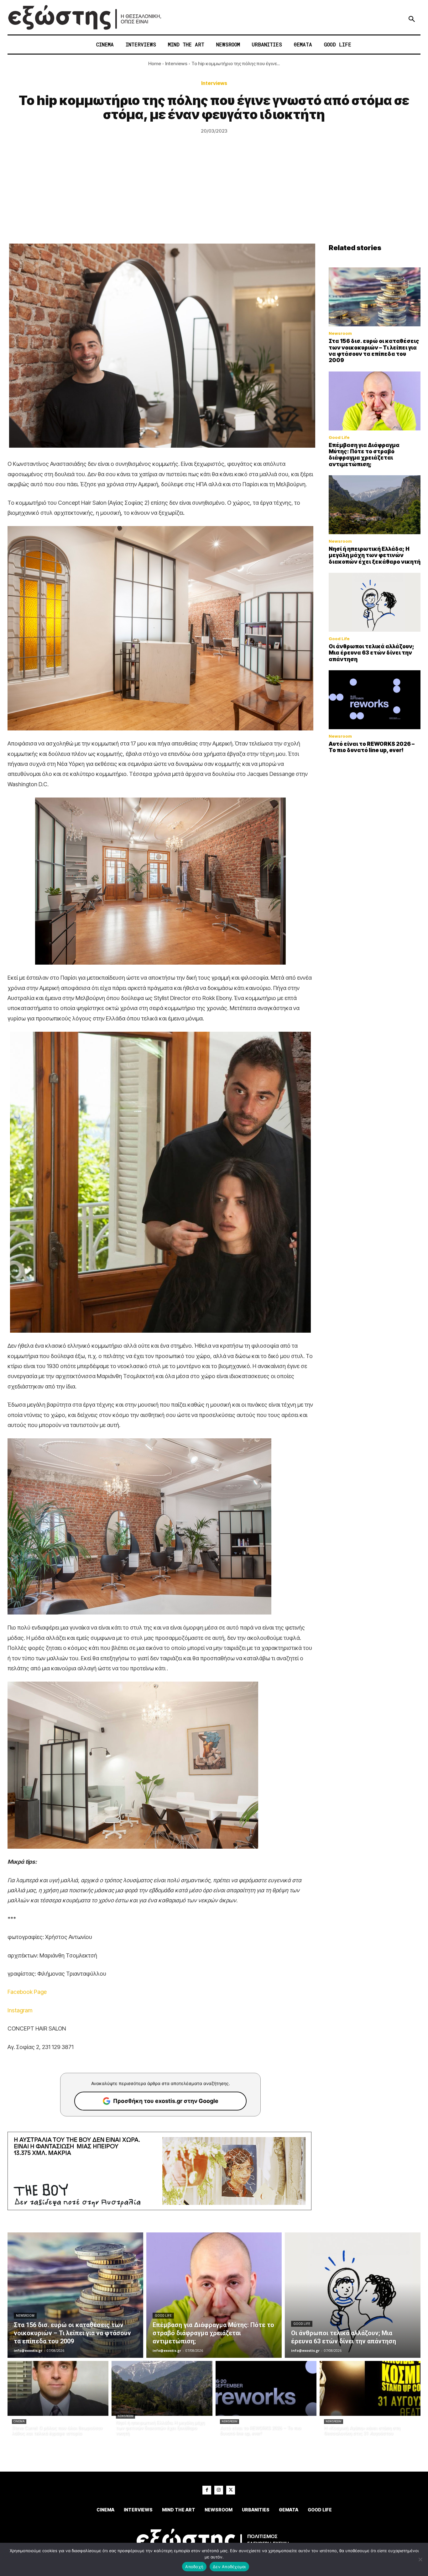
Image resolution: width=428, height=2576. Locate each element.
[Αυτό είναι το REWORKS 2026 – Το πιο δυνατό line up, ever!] (375, 700)
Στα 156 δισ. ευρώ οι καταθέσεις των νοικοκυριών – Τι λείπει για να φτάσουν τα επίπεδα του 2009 (374, 351)
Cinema (19, 2421)
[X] (231, 2490)
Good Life (339, 437)
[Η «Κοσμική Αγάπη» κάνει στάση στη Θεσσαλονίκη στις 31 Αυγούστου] (370, 2388)
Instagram (20, 2010)
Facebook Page (27, 1992)
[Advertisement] (214, 197)
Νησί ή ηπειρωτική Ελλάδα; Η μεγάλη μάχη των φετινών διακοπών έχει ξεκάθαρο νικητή (375, 555)
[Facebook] (207, 2490)
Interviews (176, 63)
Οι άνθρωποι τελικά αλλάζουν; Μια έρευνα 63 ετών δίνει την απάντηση (371, 653)
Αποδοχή (194, 2567)
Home (155, 63)
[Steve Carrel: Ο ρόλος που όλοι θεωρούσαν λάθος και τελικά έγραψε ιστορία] (58, 2388)
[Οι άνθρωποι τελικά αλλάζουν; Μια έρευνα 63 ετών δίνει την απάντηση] (375, 602)
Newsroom (340, 333)
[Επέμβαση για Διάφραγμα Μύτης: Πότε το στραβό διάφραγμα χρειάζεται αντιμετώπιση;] (375, 401)
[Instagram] (219, 2490)
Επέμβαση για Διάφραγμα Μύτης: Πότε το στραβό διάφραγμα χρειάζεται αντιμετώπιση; (364, 455)
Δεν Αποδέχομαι (229, 2567)
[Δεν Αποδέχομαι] (420, 2559)
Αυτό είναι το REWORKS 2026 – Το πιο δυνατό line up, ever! (372, 747)
